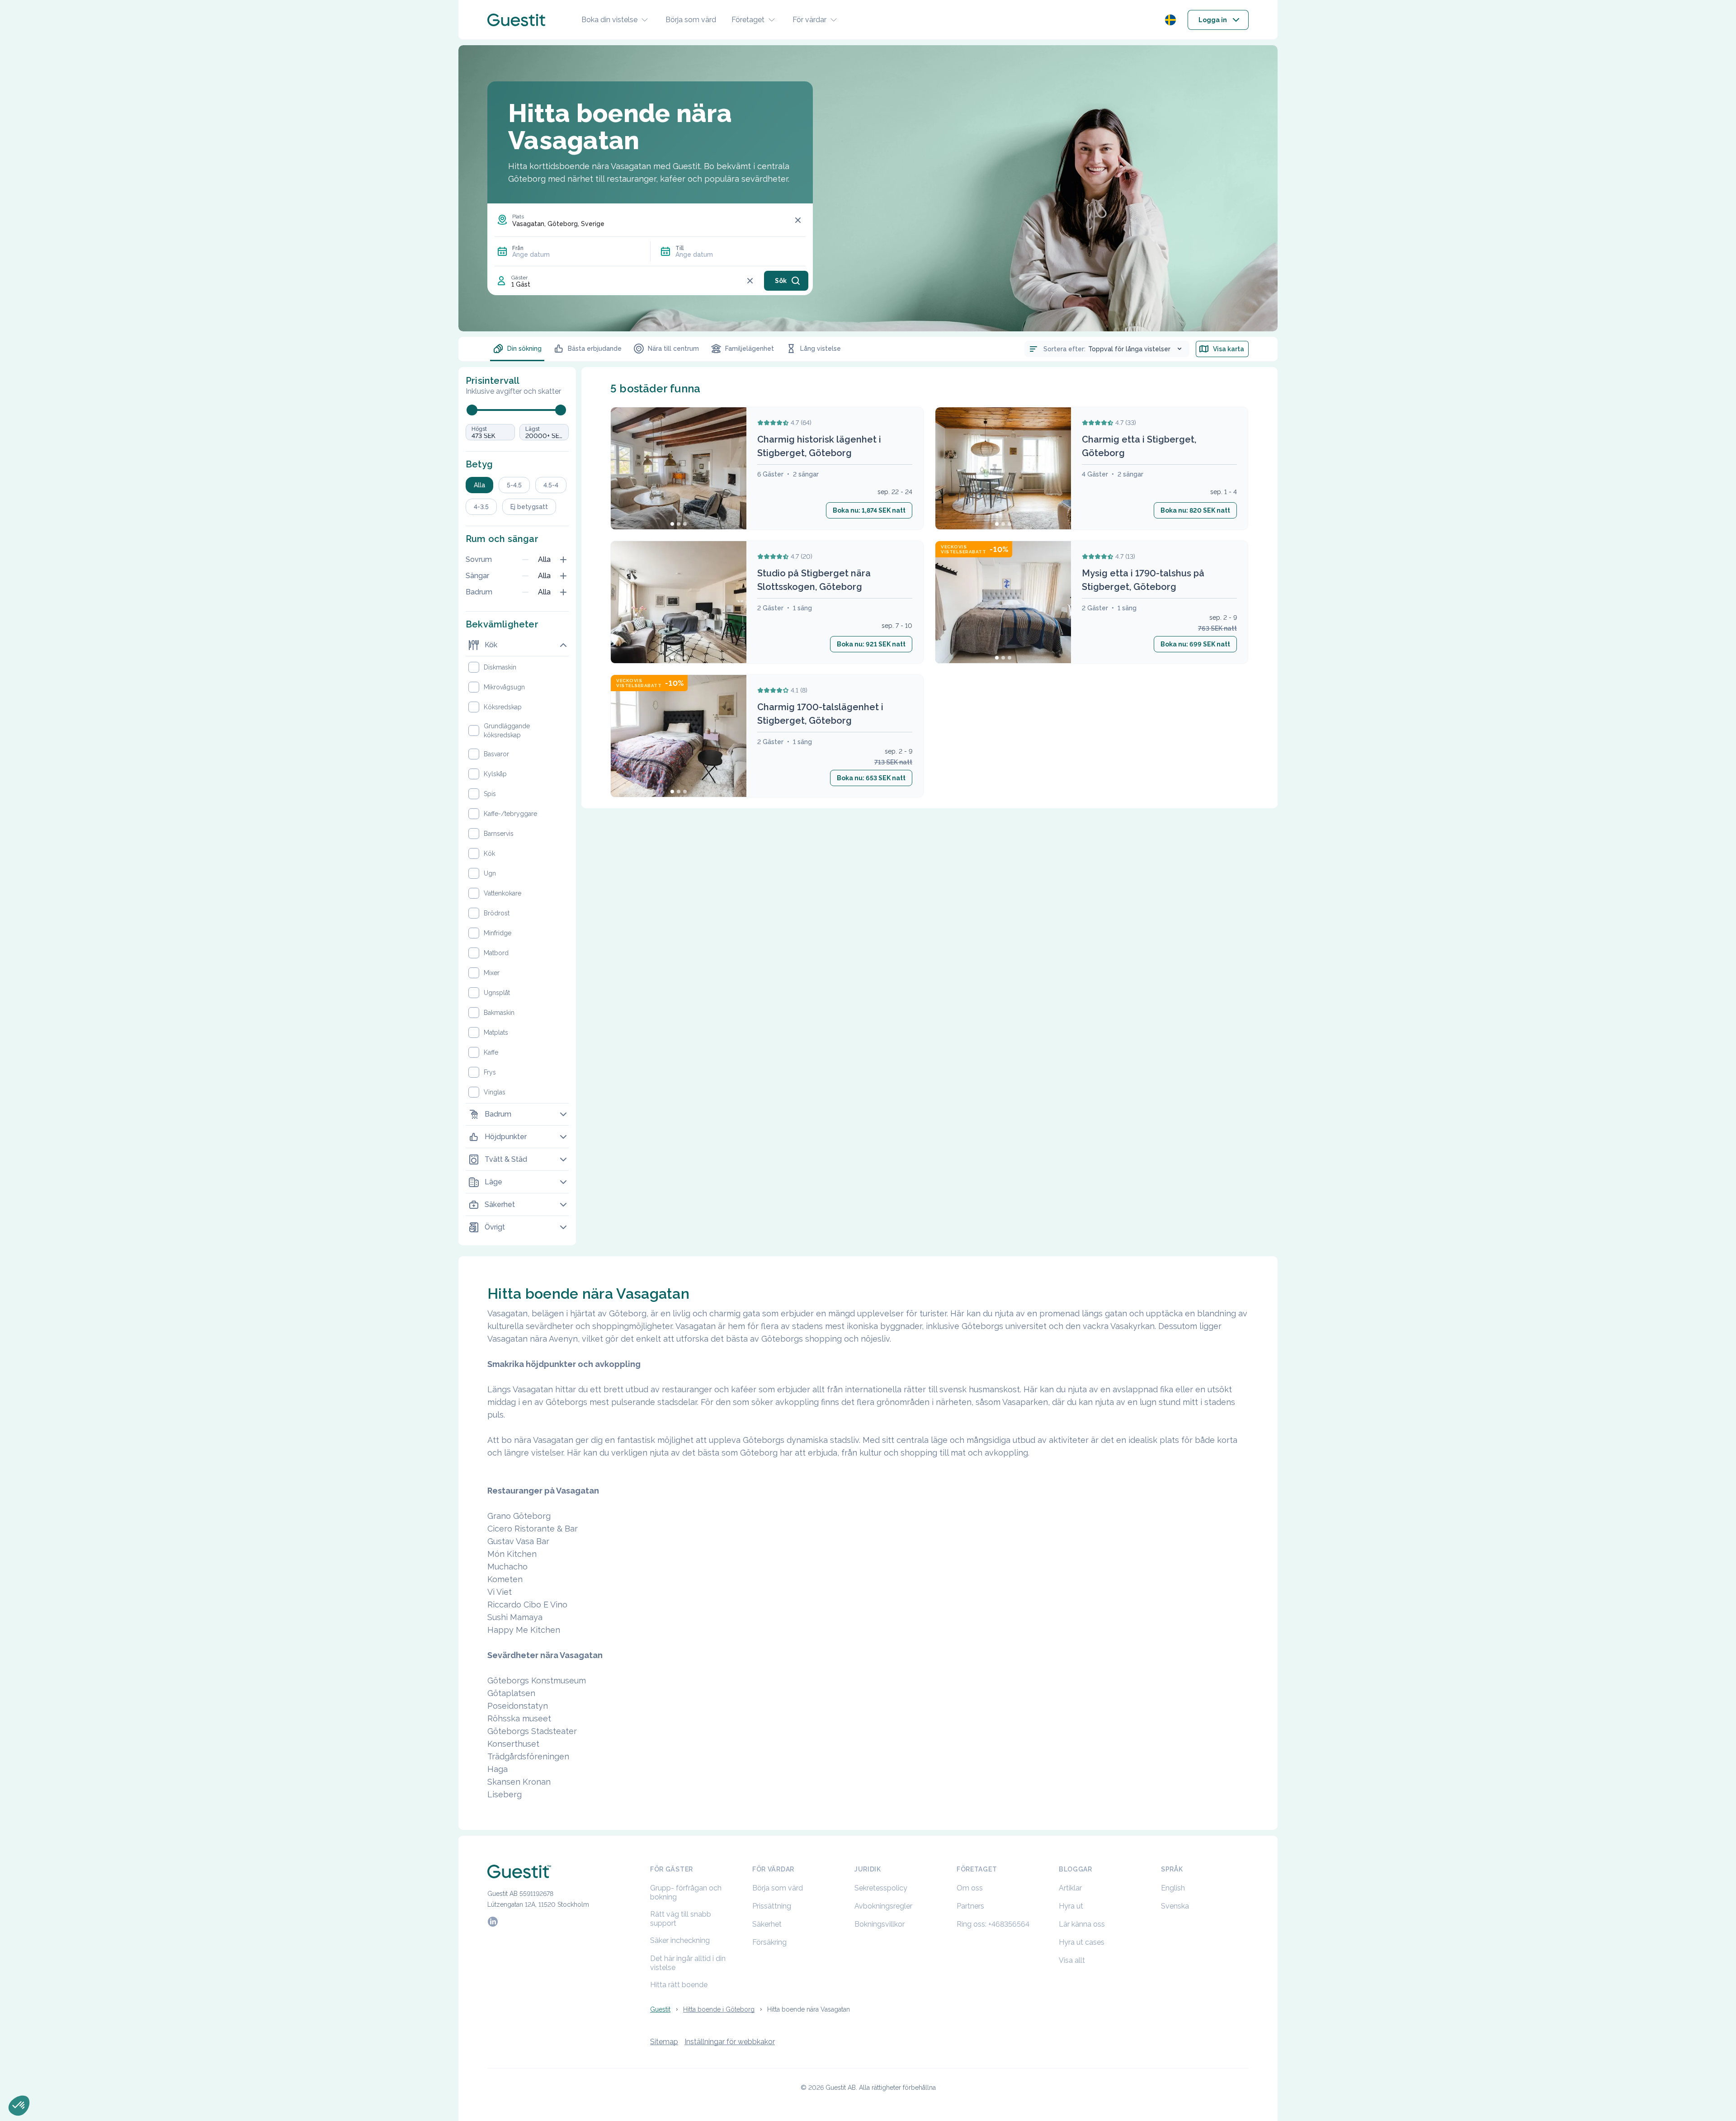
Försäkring (769, 1942)
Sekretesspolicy (881, 1888)
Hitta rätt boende (679, 1985)
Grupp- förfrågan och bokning (686, 1892)
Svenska (1175, 1906)
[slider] (472, 410)
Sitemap (664, 2042)
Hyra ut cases (1082, 1942)
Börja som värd (691, 20)
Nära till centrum (673, 349)
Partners (970, 1906)
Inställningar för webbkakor (730, 2042)
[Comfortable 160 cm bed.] (1003, 603)
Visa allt (1072, 1960)
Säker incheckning (680, 1940)
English (1173, 1888)
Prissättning (772, 1906)
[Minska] (525, 560)
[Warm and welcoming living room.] (679, 469)
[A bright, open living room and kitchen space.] (679, 603)
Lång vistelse (821, 349)
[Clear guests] (750, 281)
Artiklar (1070, 1888)
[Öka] (563, 560)
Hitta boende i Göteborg (719, 2009)
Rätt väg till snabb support (681, 1919)
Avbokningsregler (883, 1906)
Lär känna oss (1082, 1924)
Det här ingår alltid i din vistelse (688, 1963)
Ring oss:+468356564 (993, 1924)
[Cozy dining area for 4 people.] (1003, 469)
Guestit (660, 2009)
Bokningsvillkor (880, 1924)
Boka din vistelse (609, 20)
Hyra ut (1071, 1906)
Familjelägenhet (750, 349)
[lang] (1170, 20)
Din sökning (524, 349)
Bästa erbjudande (595, 349)
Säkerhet (767, 1924)
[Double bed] (679, 736)
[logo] (516, 20)
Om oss (970, 1888)
